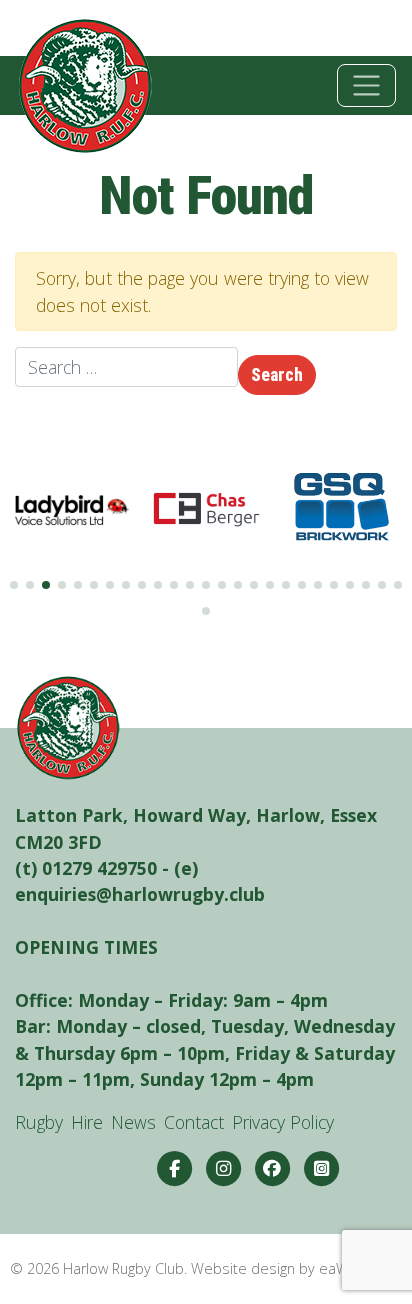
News (133, 1122)
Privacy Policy (283, 1122)
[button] (14, 585)
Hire (87, 1122)
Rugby (39, 1122)
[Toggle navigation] (366, 85)
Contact (194, 1122)
